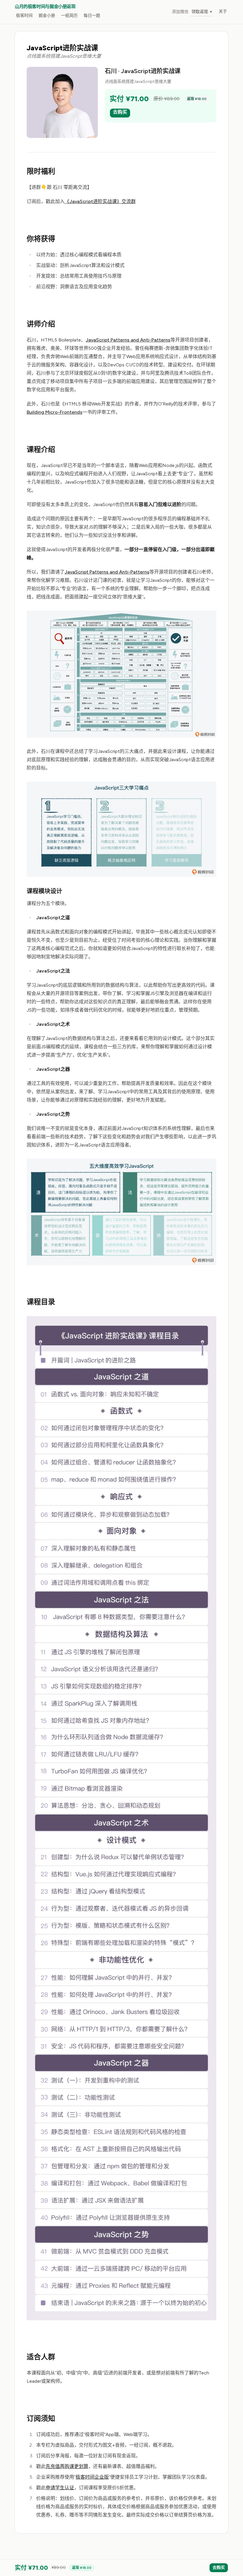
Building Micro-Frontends (55, 412)
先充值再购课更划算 (67, 2466)
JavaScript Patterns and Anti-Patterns (128, 340)
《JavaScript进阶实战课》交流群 (100, 201)
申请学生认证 (60, 2488)
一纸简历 (69, 16)
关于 (223, 11)
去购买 (120, 112)
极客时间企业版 (92, 2477)
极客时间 (24, 16)
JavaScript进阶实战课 (62, 48)
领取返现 (202, 12)
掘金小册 (47, 16)
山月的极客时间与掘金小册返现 (45, 7)
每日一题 (92, 16)
